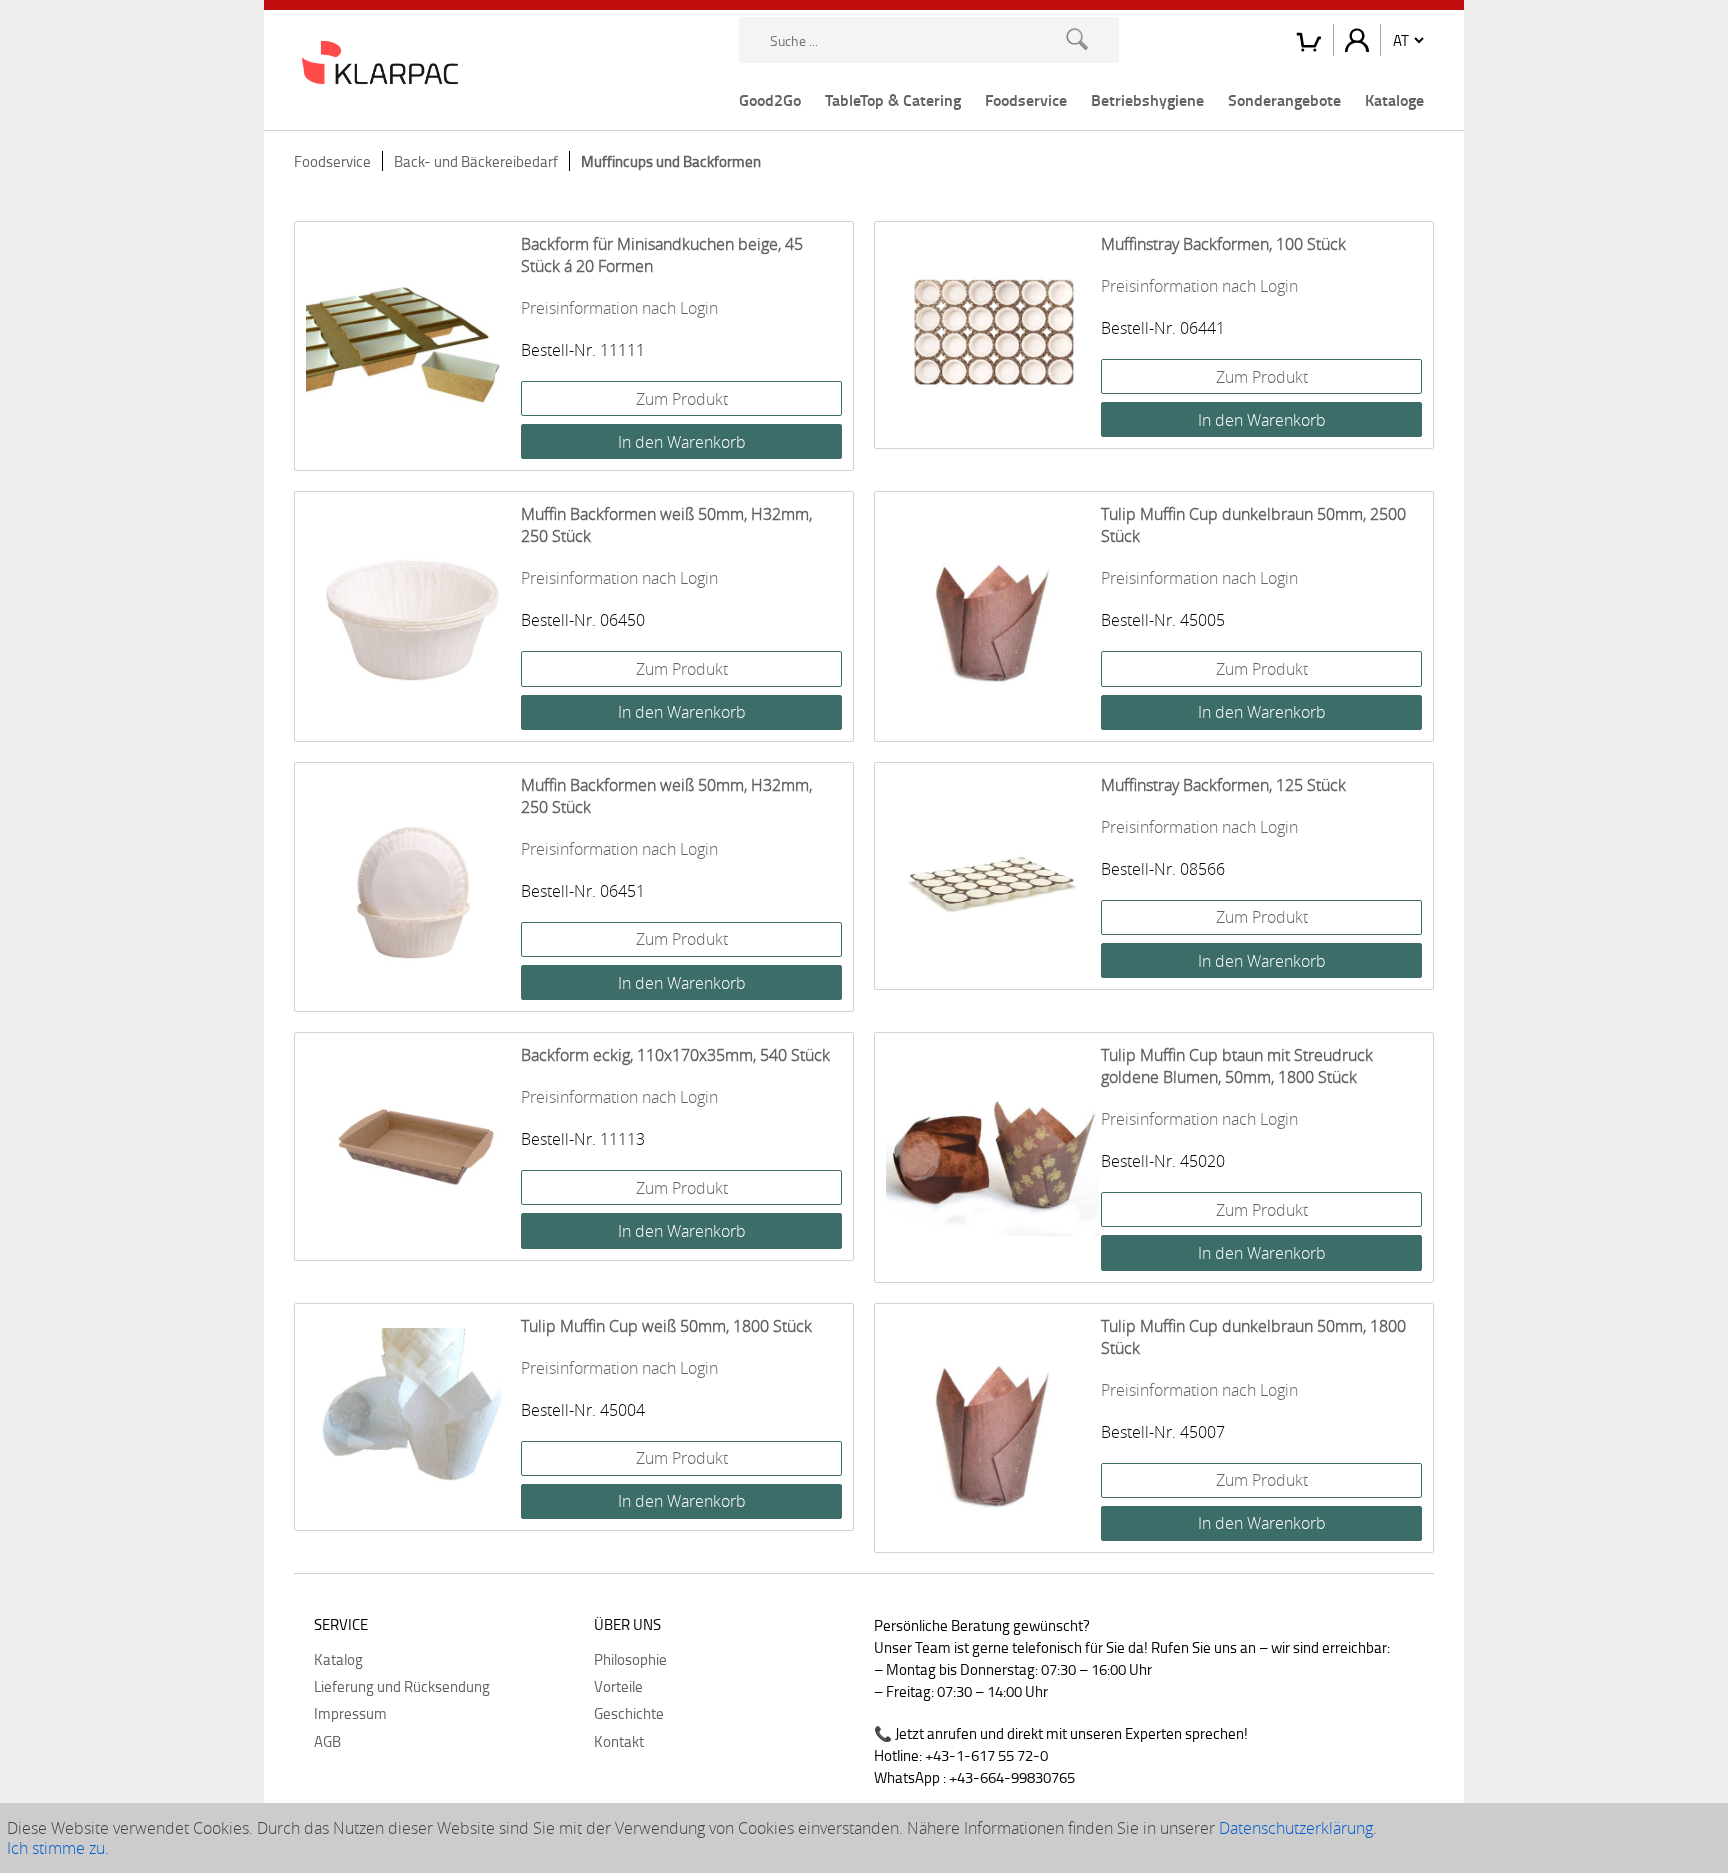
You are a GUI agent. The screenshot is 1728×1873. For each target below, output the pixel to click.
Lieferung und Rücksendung (402, 1686)
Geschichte (629, 1713)
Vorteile (618, 1686)
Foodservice (1026, 99)
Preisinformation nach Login (619, 308)
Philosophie (630, 1659)
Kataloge (1394, 99)
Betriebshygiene (1147, 99)
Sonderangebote (1284, 99)
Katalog (338, 1659)
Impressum (350, 1713)
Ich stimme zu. (58, 1848)
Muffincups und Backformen (671, 161)
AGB (327, 1741)
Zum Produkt (682, 399)
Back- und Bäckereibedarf (476, 161)
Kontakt (619, 1741)
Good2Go (770, 99)
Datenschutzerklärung (1296, 1828)
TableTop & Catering (893, 99)
